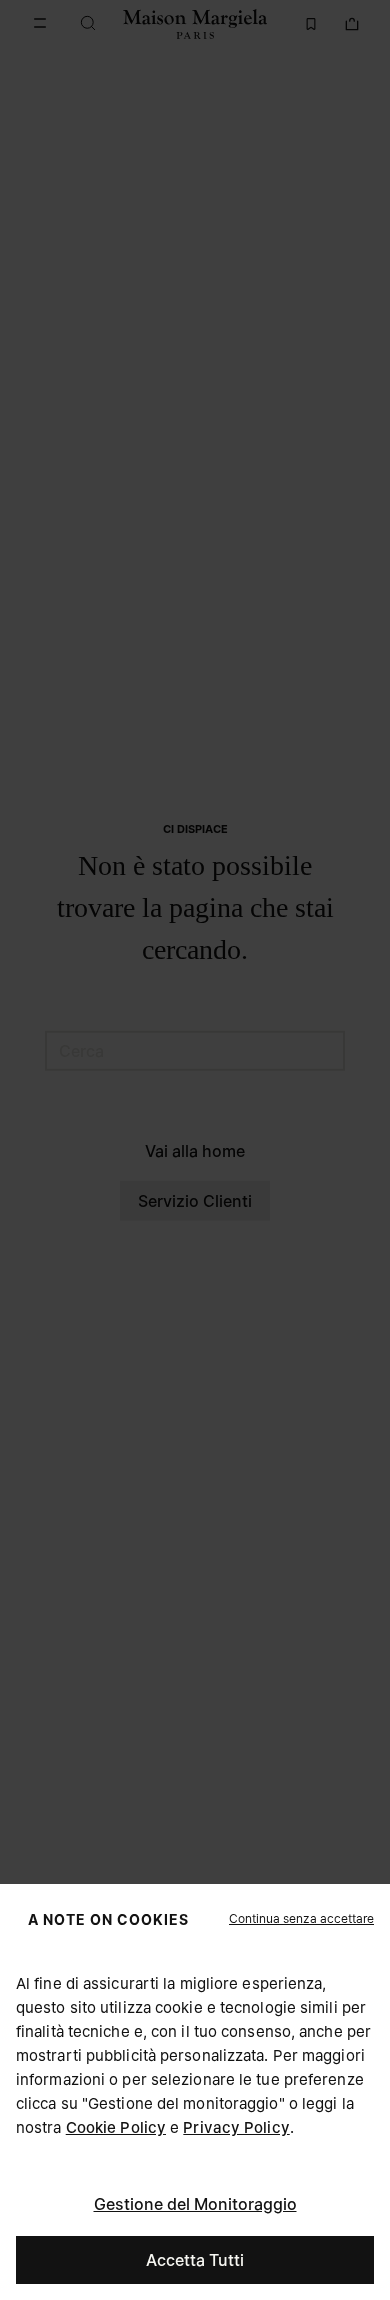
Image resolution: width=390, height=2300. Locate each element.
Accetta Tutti (195, 2260)
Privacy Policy (236, 2127)
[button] (301, 1919)
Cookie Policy (116, 2127)
